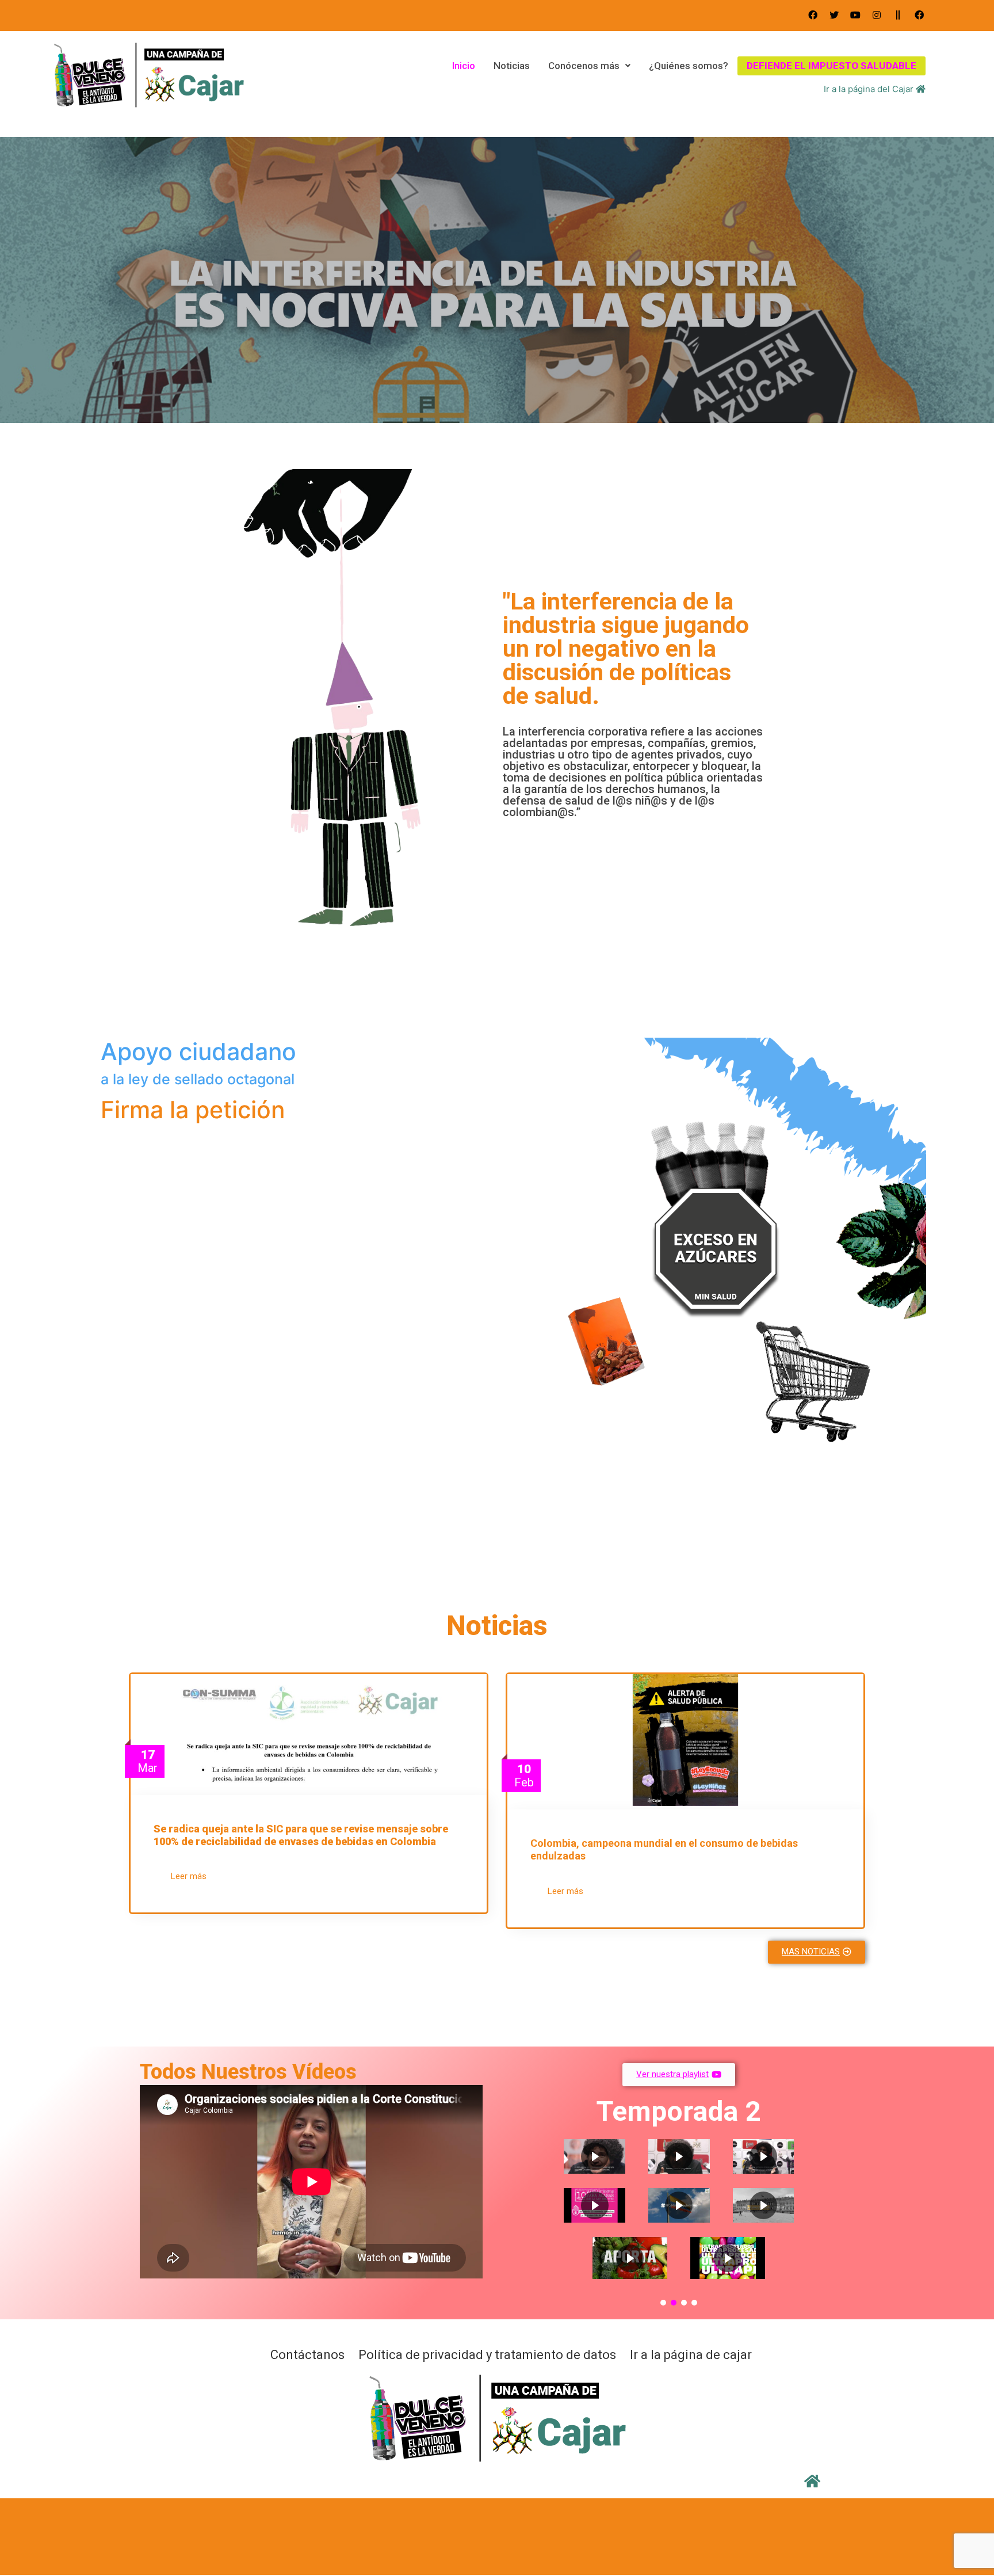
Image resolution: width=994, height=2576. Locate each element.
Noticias (512, 66)
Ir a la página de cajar (691, 2355)
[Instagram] (877, 15)
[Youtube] (855, 15)
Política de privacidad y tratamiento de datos (487, 2355)
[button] (817, 1952)
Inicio (464, 66)
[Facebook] (813, 15)
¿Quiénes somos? (689, 66)
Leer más (189, 1876)
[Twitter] (834, 15)
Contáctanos (307, 2355)
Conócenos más (584, 66)
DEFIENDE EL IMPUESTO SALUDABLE (831, 66)
